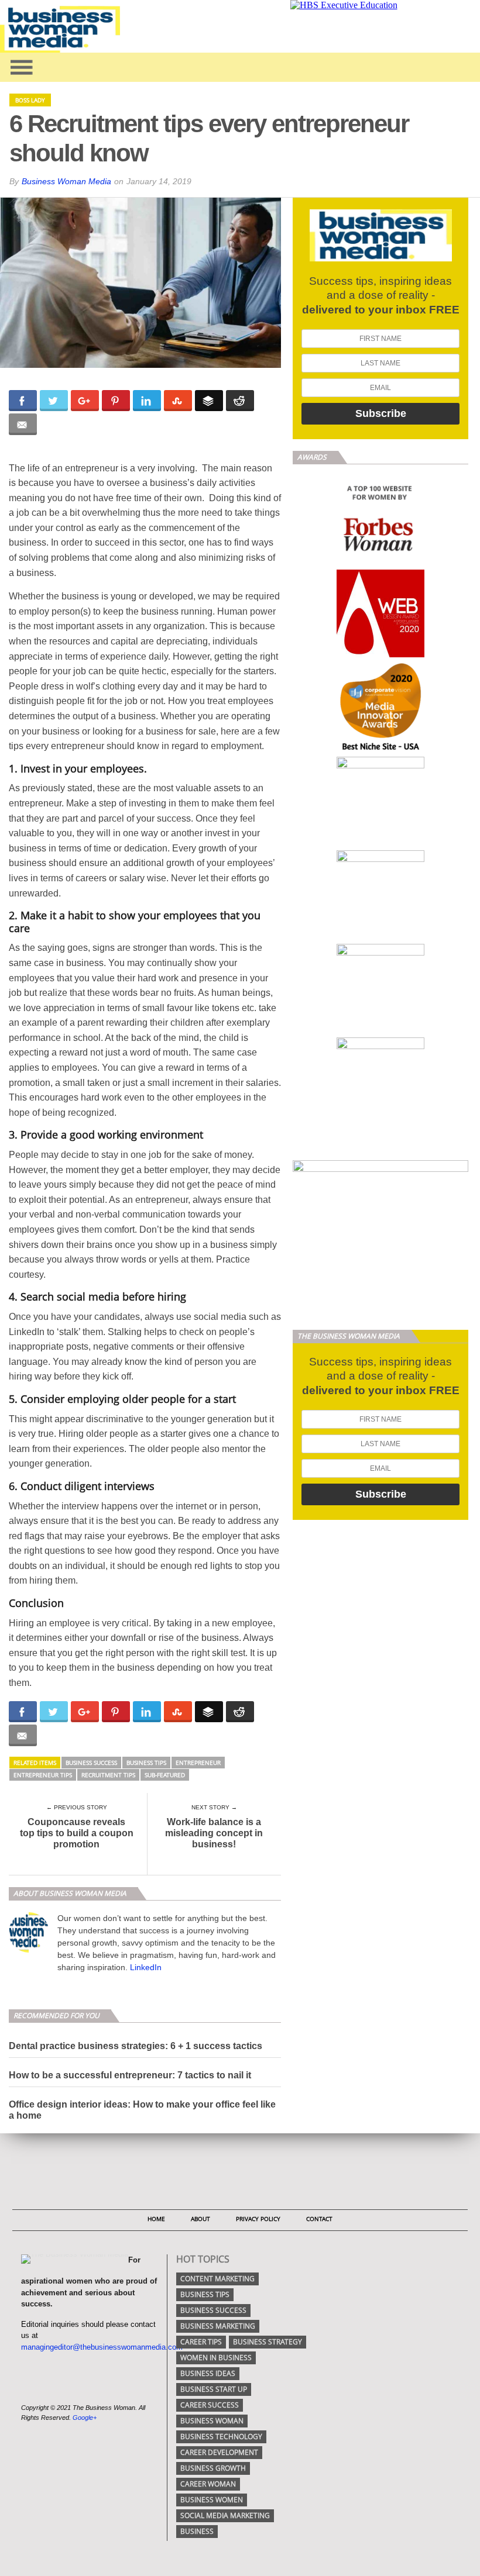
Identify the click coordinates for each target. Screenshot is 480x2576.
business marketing (218, 2326)
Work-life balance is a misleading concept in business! (214, 1833)
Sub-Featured (165, 1775)
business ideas (208, 2373)
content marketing (217, 2279)
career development (219, 2452)
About (200, 2219)
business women (212, 2500)
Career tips (201, 2342)
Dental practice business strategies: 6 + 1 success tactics (136, 2046)
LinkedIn (146, 1967)
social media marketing (225, 2515)
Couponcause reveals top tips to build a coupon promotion (77, 1833)
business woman (212, 2421)
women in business (216, 2358)
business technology (221, 2437)
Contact (319, 2219)
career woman (208, 2484)
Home (156, 2219)
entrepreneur (198, 1763)
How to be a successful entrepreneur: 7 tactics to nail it (130, 2075)
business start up (214, 2389)
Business (197, 2531)
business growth (213, 2468)
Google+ (85, 2418)
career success (210, 2405)
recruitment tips (108, 1775)
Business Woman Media (66, 181)
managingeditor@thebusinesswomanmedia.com (102, 2347)
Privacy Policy (258, 2219)
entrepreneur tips (43, 1775)
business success (91, 1763)
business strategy (268, 2342)
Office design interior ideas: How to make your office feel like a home (142, 2110)
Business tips (146, 1763)
